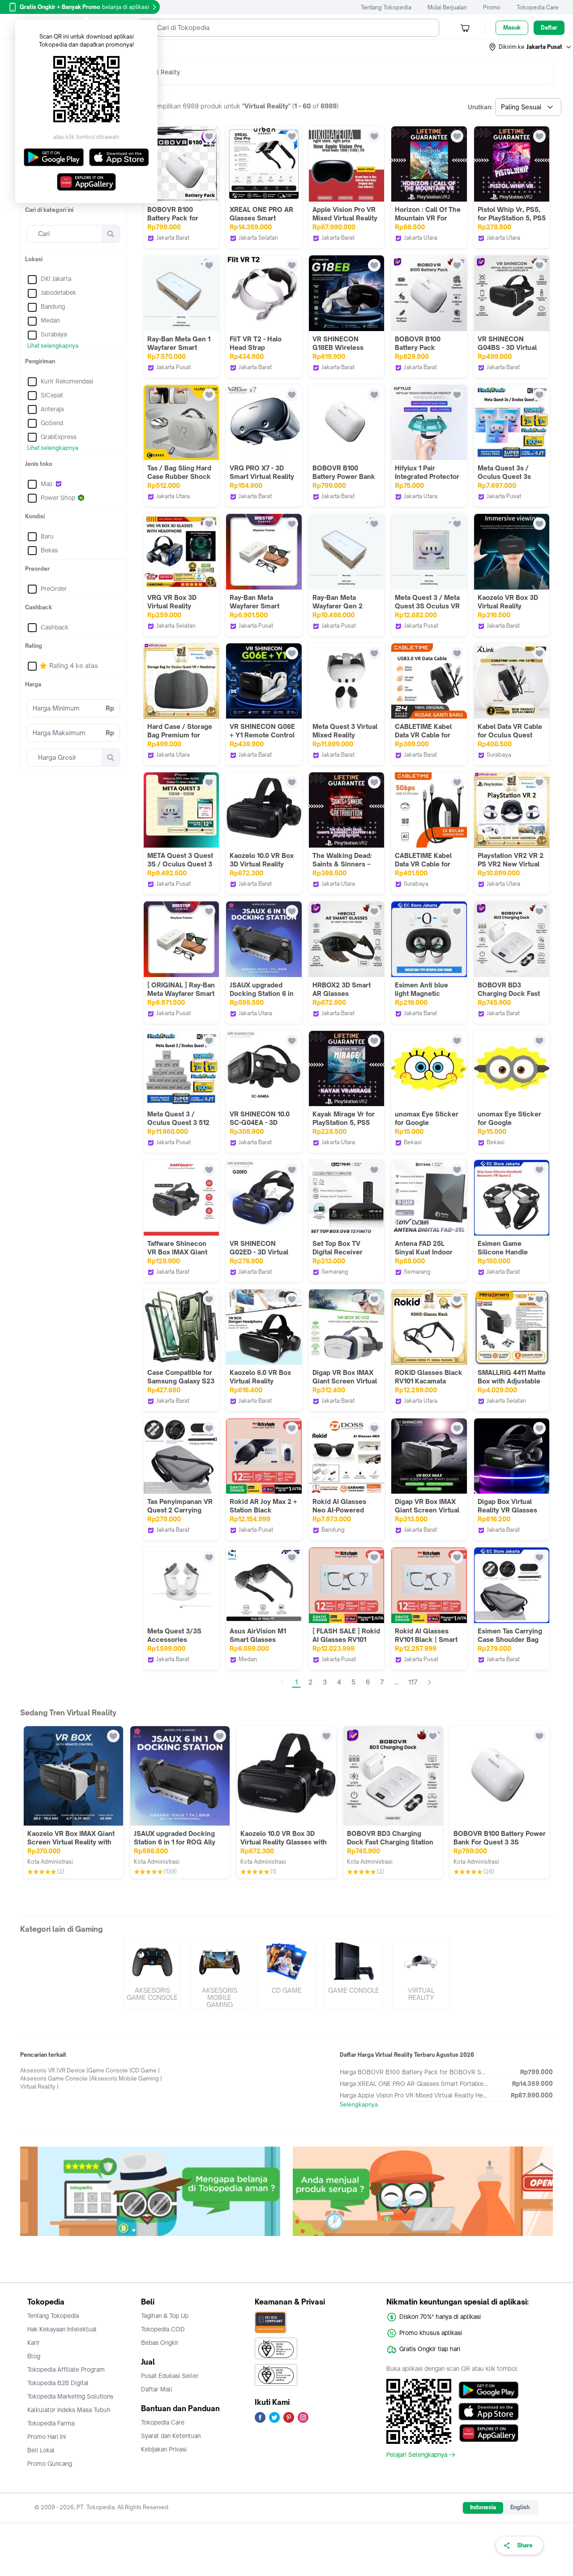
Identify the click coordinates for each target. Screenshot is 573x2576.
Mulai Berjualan (447, 7)
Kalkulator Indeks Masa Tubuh (69, 2410)
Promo (492, 7)
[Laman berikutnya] (429, 1682)
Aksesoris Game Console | (56, 2078)
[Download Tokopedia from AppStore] (489, 2412)
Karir (34, 2343)
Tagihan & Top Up (165, 2316)
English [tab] (520, 2507)
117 (413, 1682)
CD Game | (145, 2070)
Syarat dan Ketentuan (171, 2436)
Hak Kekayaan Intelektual (62, 2329)
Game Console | (110, 2070)
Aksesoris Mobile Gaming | (126, 2078)
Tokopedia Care (538, 7)
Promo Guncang (50, 2464)
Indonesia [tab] (483, 2507)
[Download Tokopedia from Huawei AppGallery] (489, 2433)
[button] (530, 47)
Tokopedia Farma (51, 2423)
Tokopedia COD (163, 2329)
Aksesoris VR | (39, 2070)
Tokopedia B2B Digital (58, 2383)
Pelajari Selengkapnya (417, 2455)
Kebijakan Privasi (164, 2449)
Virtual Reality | (39, 2087)
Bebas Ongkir (160, 2343)
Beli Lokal (41, 2450)
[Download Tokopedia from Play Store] (489, 2390)
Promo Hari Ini (47, 2437)
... (396, 1682)
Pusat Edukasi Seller (170, 2376)
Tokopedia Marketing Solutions (70, 2396)
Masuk (512, 28)
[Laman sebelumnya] (282, 1682)
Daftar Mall (157, 2389)
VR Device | (73, 2070)
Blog (34, 2356)
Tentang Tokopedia (386, 7)
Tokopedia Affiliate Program (66, 2369)
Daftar (549, 28)
